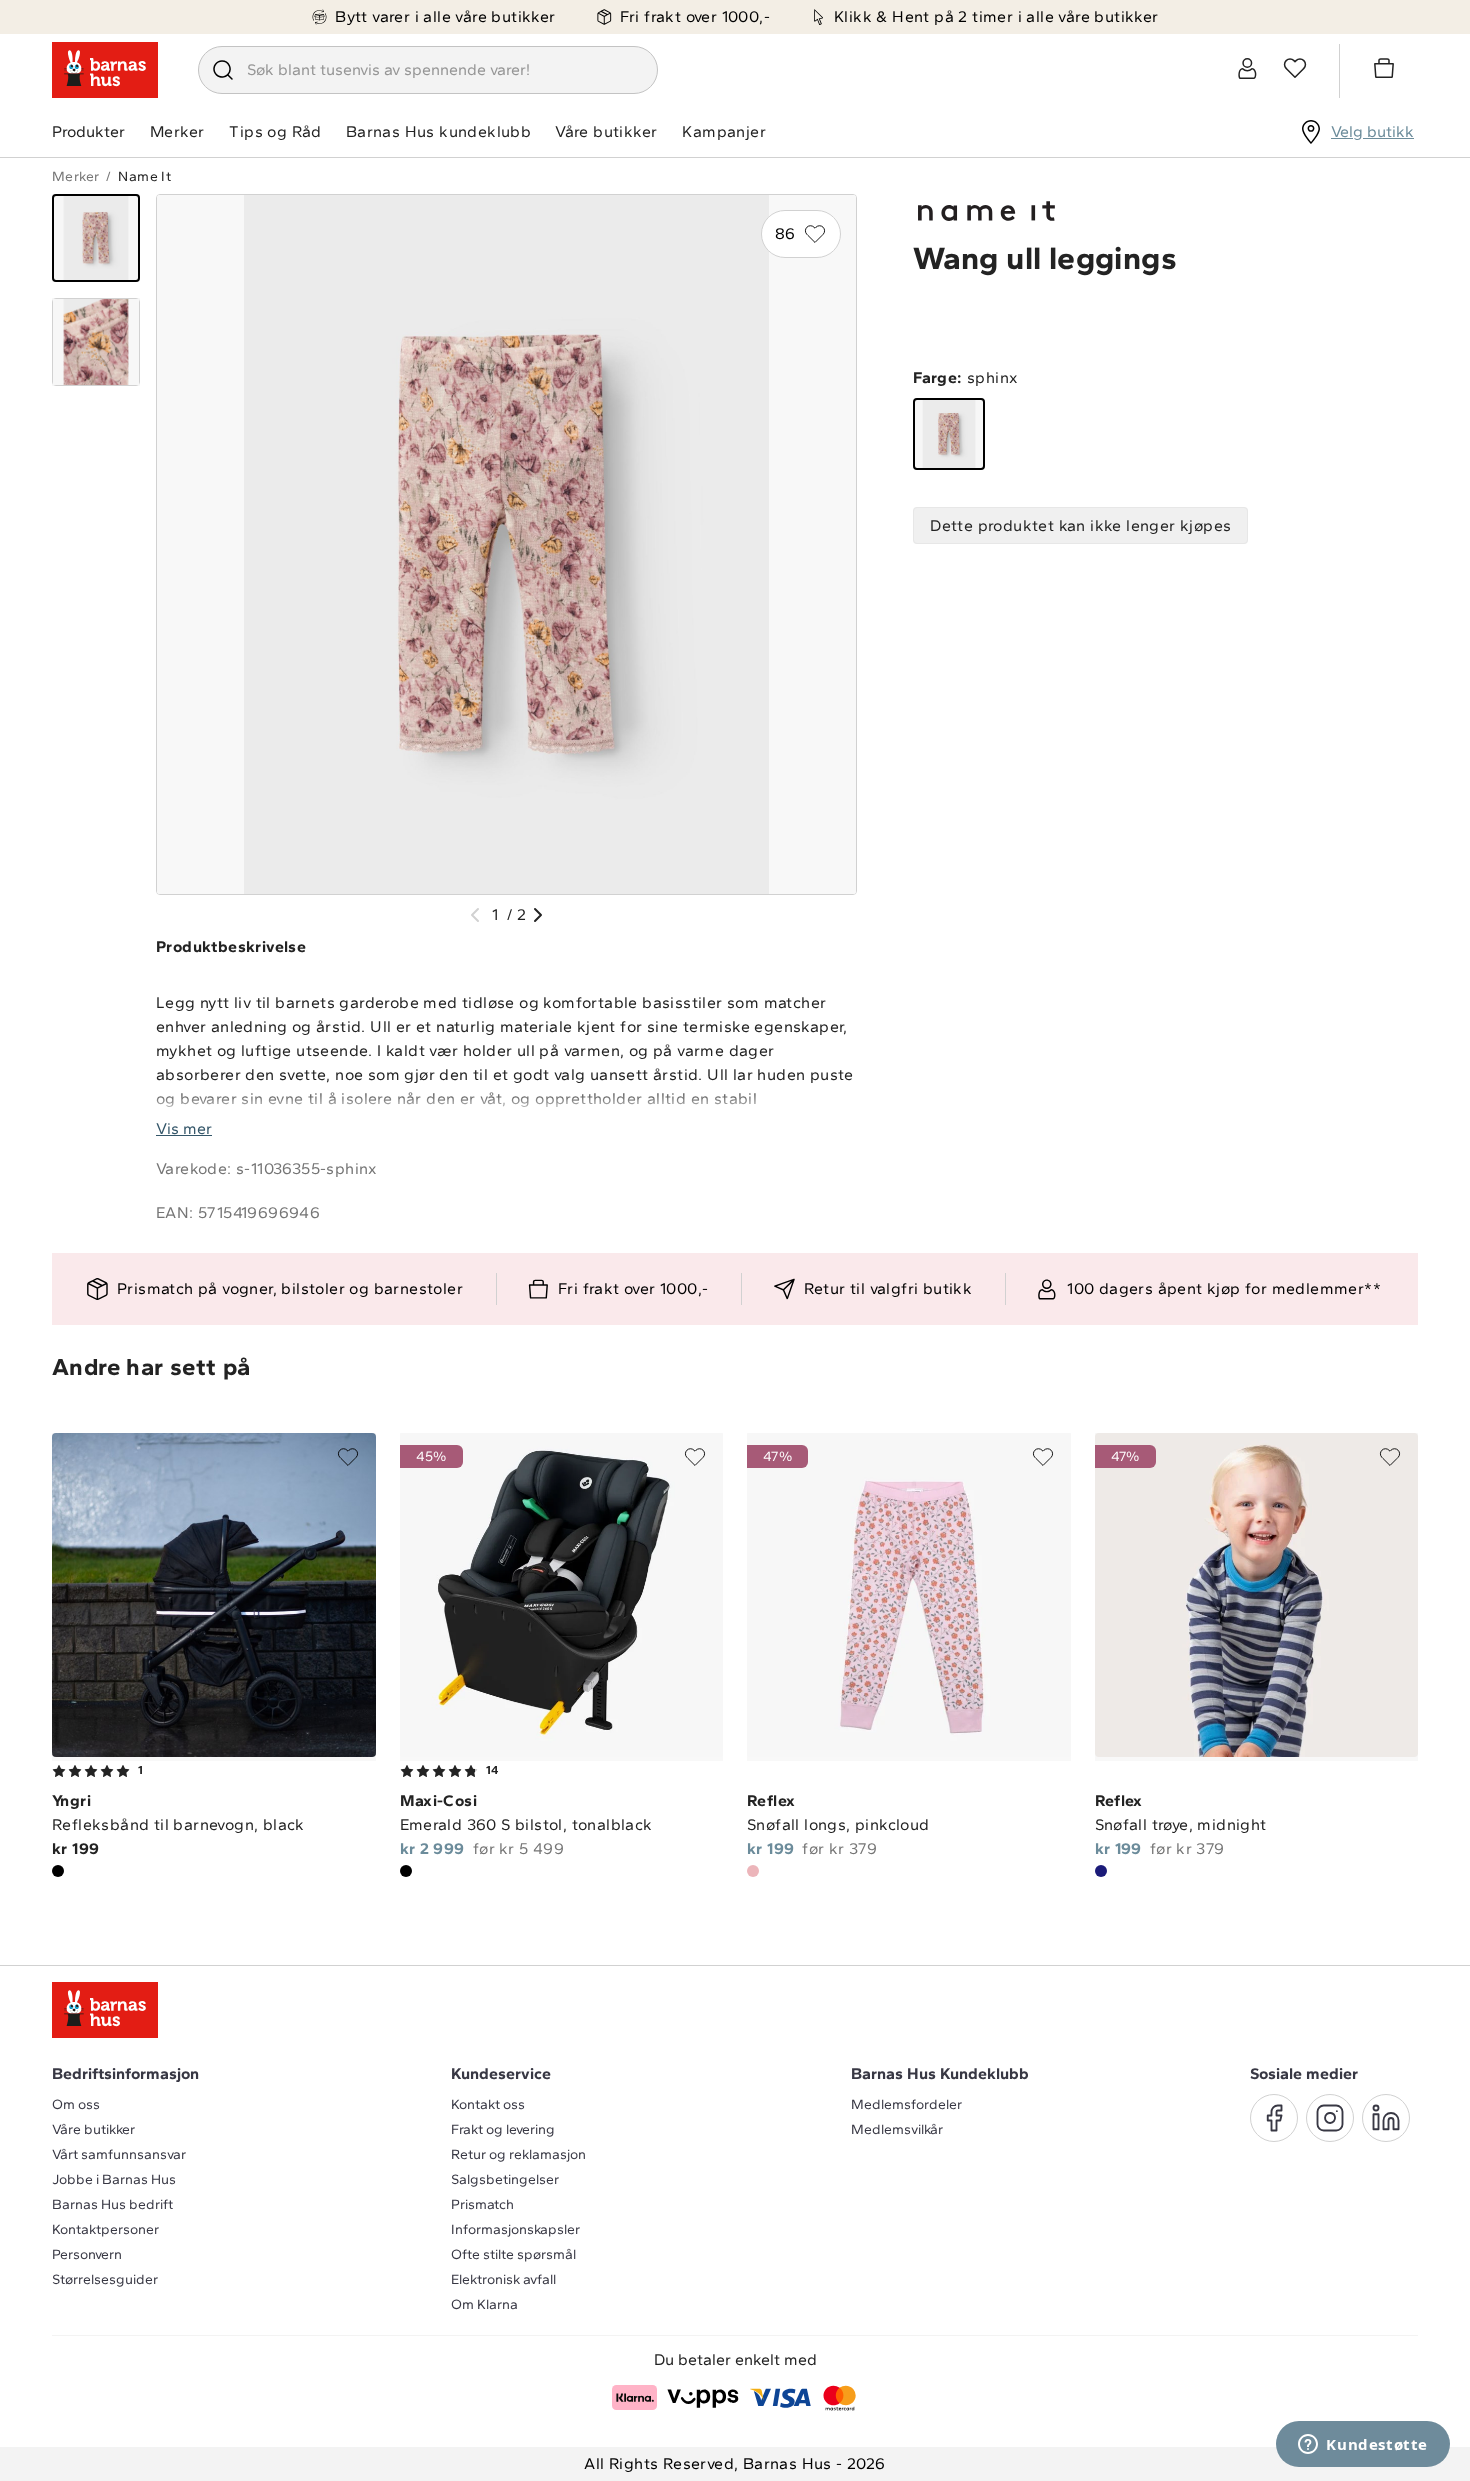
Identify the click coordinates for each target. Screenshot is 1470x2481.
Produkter (88, 131)
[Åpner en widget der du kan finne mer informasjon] (1363, 2446)
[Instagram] (1330, 2118)
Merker (177, 131)
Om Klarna (484, 2304)
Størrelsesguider (105, 2279)
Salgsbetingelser (505, 2179)
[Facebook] (1274, 2118)
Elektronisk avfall (503, 2279)
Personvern (87, 2254)
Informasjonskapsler (515, 2229)
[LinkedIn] (1386, 2118)
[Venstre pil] (475, 915)
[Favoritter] (1295, 68)
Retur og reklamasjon (518, 2154)
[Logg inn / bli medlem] (1247, 68)
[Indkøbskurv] (1387, 71)
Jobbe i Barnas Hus (114, 2179)
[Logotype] (105, 70)
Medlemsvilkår (897, 2129)
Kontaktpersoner (105, 2229)
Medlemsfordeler (906, 2104)
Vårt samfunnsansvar (119, 2154)
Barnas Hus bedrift (112, 2204)
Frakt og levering (503, 2129)
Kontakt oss (488, 2104)
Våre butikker (606, 131)
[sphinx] (949, 434)
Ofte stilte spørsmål (513, 2254)
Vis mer (184, 1128)
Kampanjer (724, 131)
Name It (144, 176)
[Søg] (223, 70)
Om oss (76, 2104)
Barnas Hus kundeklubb (438, 131)
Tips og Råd (275, 131)
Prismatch (482, 2204)
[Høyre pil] (538, 915)
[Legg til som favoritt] (348, 1457)
